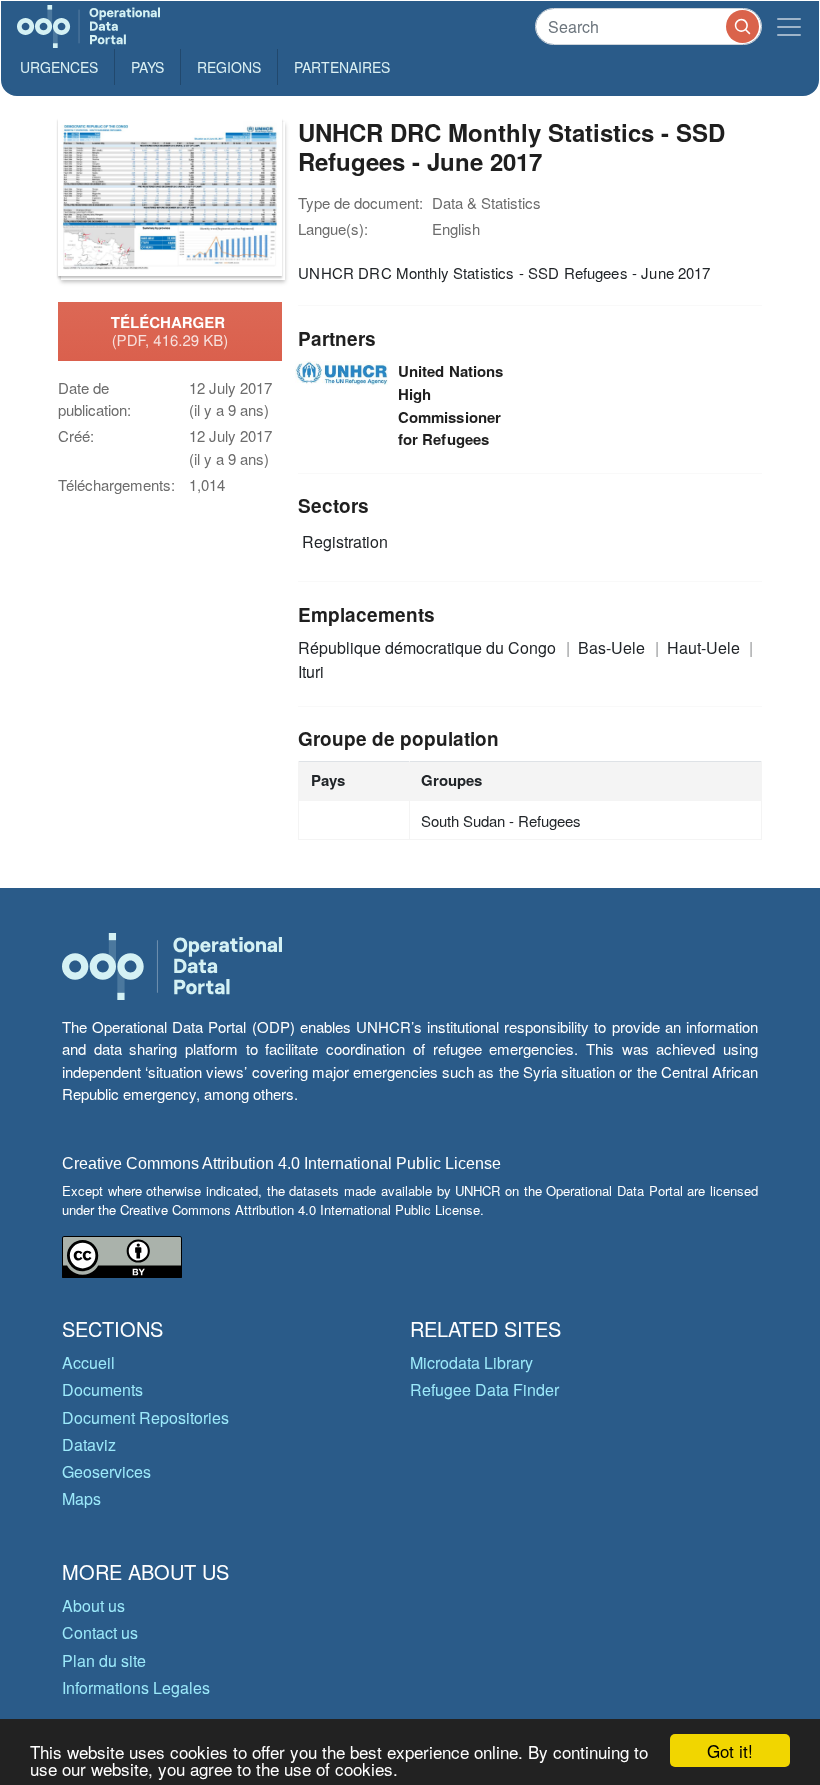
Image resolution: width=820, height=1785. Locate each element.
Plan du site (104, 1660)
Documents (102, 1389)
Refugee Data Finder (484, 1389)
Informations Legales (136, 1687)
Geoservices (106, 1471)
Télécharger (170, 331)
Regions (229, 67)
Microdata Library (471, 1362)
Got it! (730, 1750)
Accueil (88, 1362)
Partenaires (342, 67)
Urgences (59, 67)
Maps (81, 1498)
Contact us (100, 1632)
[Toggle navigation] (789, 26)
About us (93, 1605)
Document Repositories (145, 1417)
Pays (147, 67)
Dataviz (89, 1444)
